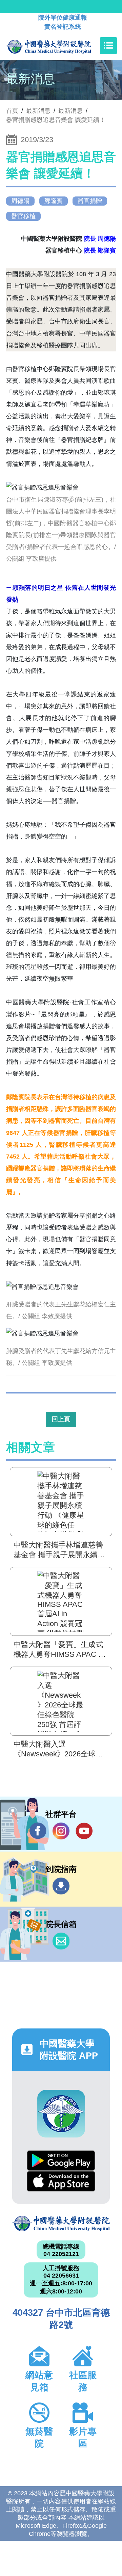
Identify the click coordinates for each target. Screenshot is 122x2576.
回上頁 (61, 1419)
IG (61, 1831)
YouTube (84, 1831)
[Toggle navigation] (108, 46)
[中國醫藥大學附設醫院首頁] (59, 46)
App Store (61, 2181)
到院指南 (61, 1886)
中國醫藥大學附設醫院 (61, 2224)
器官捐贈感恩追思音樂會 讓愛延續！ (56, 120)
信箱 (61, 1941)
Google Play (61, 2161)
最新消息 (70, 111)
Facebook (38, 1831)
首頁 (12, 111)
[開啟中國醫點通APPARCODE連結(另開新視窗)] (61, 2114)
